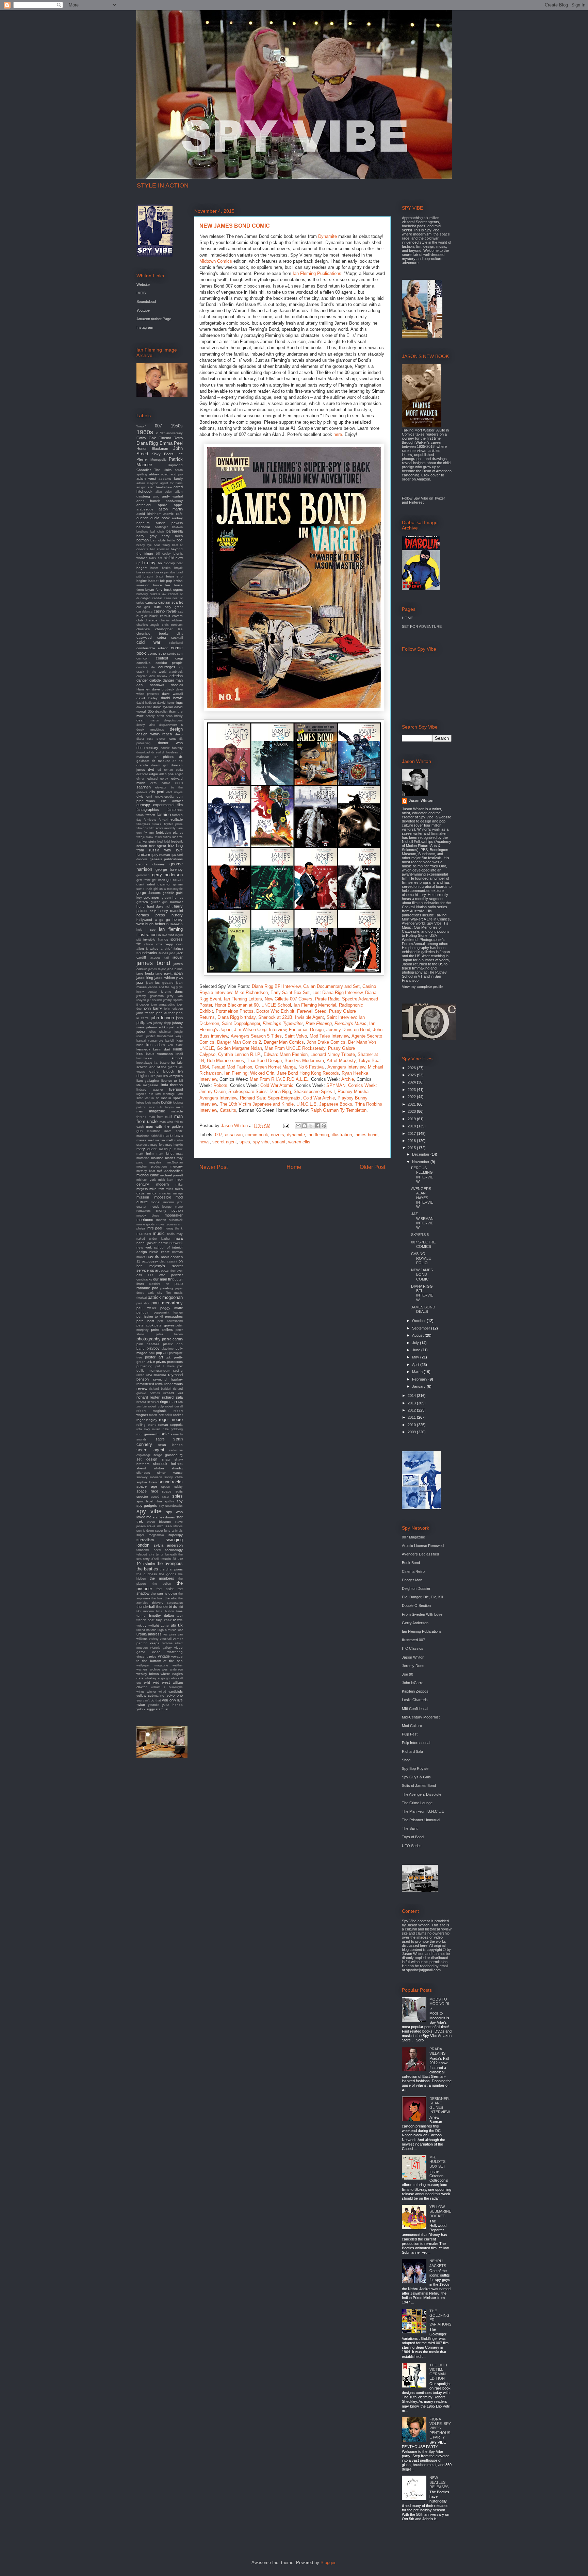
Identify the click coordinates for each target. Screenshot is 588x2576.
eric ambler (172, 801)
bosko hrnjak (172, 568)
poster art (154, 1357)
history (177, 915)
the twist (158, 1598)
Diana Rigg (147, 443)
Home (294, 1167)
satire (160, 1439)
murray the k (173, 1228)
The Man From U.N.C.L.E (423, 1811)
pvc (180, 1366)
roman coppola (170, 1425)
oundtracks (144, 1279)
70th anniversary (171, 433)
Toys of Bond (413, 1837)
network (176, 1243)
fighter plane (173, 824)
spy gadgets (147, 1505)
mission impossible (154, 1197)
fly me (149, 833)
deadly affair (155, 716)
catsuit (165, 616)
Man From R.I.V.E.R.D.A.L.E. (279, 1079)
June (417, 1350)
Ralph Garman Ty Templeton (338, 1110)
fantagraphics (148, 810)
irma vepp (165, 944)
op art (155, 1270)
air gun (141, 487)
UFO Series (412, 1846)
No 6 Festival (312, 1067)
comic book (257, 1135)
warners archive (148, 1669)
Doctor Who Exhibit (275, 1011)
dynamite (296, 1135)
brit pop (166, 581)
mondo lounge (161, 1207)
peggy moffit (171, 1308)
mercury (177, 1166)
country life (146, 667)
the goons (168, 1574)
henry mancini (171, 911)
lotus (140, 1102)
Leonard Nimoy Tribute (333, 1054)
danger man (173, 680)
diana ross (145, 739)
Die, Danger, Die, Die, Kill (422, 1597)
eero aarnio (160, 783)
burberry (142, 594)
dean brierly (174, 716)
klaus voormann (159, 1054)
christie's (143, 629)
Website (143, 284)
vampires (170, 1634)
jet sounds (155, 1000)
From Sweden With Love (422, 1614)
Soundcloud (146, 301)
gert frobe (144, 880)
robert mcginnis (151, 1411)
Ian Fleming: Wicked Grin (249, 1073)
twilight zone (159, 1625)
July (416, 1343)
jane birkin (175, 969)
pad (155, 1288)
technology (174, 1550)
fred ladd (164, 842)
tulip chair (164, 1620)
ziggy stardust (158, 1709)
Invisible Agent (309, 1017)
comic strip (157, 653)
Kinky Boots (162, 454)
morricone (145, 1220)
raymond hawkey (168, 1379)
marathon (154, 1131)
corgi (179, 658)
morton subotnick (169, 1220)
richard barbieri (160, 1389)
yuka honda (172, 1705)
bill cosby (163, 554)
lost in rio (152, 1098)
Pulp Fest (410, 1734)
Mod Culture (412, 1726)
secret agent (225, 1142)
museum (144, 1234)
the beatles (147, 1569)
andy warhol (172, 496)
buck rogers (174, 590)
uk (180, 1625)
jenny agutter (147, 992)
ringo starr (169, 1402)
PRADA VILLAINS (437, 2051)
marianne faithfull (149, 1136)
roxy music (152, 1429)
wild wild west (157, 1682)
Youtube (143, 310)
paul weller (146, 1308)
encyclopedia (164, 797)
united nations (146, 1630)
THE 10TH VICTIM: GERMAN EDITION (438, 2372)
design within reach (154, 734)
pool (152, 1353)
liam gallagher (148, 1081)
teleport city (145, 1554)
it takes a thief (159, 949)
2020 (412, 1111)
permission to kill (150, 1316)
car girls (143, 607)
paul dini (143, 1303)
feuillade (176, 819)
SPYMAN (336, 1085)
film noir (142, 828)
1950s (177, 426)
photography (149, 1339)
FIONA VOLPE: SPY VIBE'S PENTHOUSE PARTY (440, 2428)
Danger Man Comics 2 (239, 1042)
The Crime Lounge (417, 1803)
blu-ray (149, 563)
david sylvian (163, 707)
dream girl (160, 765)
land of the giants (163, 1067)
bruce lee (162, 585)
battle (171, 540)
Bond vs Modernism (304, 1061)
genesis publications (166, 859)
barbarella (175, 531)
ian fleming (318, 1135)
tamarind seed (149, 1550)
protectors (175, 1362)
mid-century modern (160, 1182)
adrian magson (147, 483)
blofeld (169, 558)
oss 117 (145, 1275)
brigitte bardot (148, 581)
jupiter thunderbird (160, 1036)
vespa (155, 1643)
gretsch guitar (148, 902)
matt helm (145, 1153)
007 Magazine (413, 1537)
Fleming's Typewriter (283, 1023)
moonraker (174, 1215)
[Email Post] (286, 1126)
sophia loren (147, 1482)
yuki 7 (141, 1709)
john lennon (162, 1018)
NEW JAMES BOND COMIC (422, 1274)
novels (153, 1257)
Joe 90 (407, 1674)
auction (142, 518)
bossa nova (145, 572)
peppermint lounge (168, 1313)
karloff (170, 1041)
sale (165, 1434)
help (153, 911)
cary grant (174, 607)
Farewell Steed (312, 1011)
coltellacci (176, 643)
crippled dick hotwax (152, 676)
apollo (163, 505)
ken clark (175, 1045)
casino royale (165, 611)
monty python (170, 1210)
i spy (150, 930)
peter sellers (162, 1330)
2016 (412, 1141)
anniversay (174, 501)
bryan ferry (154, 590)
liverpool (176, 1089)
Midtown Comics (216, 261)
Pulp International (416, 1743)
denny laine (146, 725)
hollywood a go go (153, 920)
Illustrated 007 (413, 1640)
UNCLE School (276, 1005)
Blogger (328, 2563)
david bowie (172, 698)
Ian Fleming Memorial (315, 1005)
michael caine (148, 1175)
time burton (165, 1611)
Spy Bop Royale (415, 1768)
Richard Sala (412, 1751)
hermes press (151, 915)
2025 (412, 1075)
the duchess (147, 1574)
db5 (151, 711)
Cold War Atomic (277, 1085)
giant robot (146, 884)
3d (157, 433)
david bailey (147, 698)
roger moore (171, 1420)
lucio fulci (156, 1107)
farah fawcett (146, 815)
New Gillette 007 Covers (289, 999)
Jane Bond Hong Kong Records (308, 1073)
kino (140, 1054)
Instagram (145, 327)
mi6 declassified (170, 1171)
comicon (142, 658)
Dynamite (328, 236)
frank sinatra (173, 837)
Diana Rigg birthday (236, 1017)
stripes (178, 1526)
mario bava (173, 1136)
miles (169, 1189)
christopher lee (169, 629)
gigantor (164, 884)
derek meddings (150, 730)
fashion (164, 814)
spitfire (169, 1501)
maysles (155, 1162)
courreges (167, 667)
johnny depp (162, 1023)
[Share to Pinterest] (324, 1126)
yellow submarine (150, 1695)
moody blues (148, 1216)
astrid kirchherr (149, 514)
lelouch (169, 1071)
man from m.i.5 (161, 1117)
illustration (342, 1135)
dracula (142, 765)
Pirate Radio (327, 999)
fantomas (175, 810)
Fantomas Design (306, 1030)
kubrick (177, 1058)
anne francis (148, 501)
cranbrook (176, 672)
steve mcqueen (159, 1526)
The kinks (163, 470)
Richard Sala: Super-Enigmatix (270, 1098)
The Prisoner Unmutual (421, 1820)
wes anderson (172, 1669)
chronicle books (152, 633)
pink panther (148, 1344)
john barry (153, 1008)
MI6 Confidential (415, 1709)
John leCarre (413, 1683)
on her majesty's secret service (160, 1266)
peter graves (165, 1325)
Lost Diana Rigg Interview (337, 992)
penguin (143, 1312)
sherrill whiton (150, 1468)
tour (180, 1616)
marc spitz (174, 1131)
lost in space (172, 1098)
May (416, 1357)
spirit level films (149, 1501)
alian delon (164, 492)
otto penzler (171, 1275)
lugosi (169, 1107)
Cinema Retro (171, 438)
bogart (142, 568)
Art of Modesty (341, 1061)
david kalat (144, 707)
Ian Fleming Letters (243, 999)
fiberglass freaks (149, 824)
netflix (163, 1243)
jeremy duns (172, 991)
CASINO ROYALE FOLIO (421, 1258)
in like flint (166, 935)
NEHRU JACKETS (438, 2263)
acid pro (177, 474)
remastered (145, 1384)
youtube (154, 1705)
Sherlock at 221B (275, 1017)
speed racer (160, 1497)
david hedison (146, 703)
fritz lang (176, 846)
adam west (146, 478)
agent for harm (172, 483)
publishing (144, 1366)
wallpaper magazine (152, 1665)
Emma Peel (171, 443)
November (421, 1162)
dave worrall (172, 694)
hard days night (160, 906)
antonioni (144, 505)
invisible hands (156, 939)
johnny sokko (157, 1027)
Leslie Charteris (415, 1700)
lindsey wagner (150, 1090)
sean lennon (170, 1445)
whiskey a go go (157, 1678)
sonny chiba (174, 1477)
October (419, 1321)
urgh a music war (170, 1630)
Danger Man (412, 1580)
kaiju (179, 1036)
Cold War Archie (319, 1098)
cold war (148, 642)
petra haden (169, 1334)
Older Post (372, 1167)
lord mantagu (165, 1094)
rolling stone (146, 1425)
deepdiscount (173, 720)
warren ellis (299, 1142)
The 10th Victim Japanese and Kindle (257, 1104)
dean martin (148, 720)
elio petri (157, 792)
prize (151, 1362)
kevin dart (162, 1049)
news (205, 1142)
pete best (145, 1321)
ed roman (165, 770)
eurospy (143, 805)
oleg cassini (168, 1261)
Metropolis (158, 460)
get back (159, 880)
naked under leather (153, 1239)
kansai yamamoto (150, 1041)
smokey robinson (149, 1477)
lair (173, 1062)
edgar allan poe (161, 774)
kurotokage (144, 1063)
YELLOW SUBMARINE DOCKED (440, 2211)
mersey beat (146, 1171)
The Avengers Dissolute (422, 1794)
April (416, 1365)
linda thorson (172, 1085)
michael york (146, 1180)
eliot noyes (175, 792)
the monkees (162, 1578)
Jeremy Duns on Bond (348, 1030)
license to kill (172, 1081)
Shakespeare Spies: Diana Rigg (260, 1091)
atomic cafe (173, 514)
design (176, 729)
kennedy (143, 1049)
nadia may (175, 1234)
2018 (412, 1126)
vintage (164, 1656)
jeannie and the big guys (165, 987)
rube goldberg (173, 1429)
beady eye (144, 545)
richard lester (148, 1397)
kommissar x (150, 1058)
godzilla (169, 893)
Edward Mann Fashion (286, 1054)
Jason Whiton (421, 800)
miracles (165, 1193)
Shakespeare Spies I (314, 1091)
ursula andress (149, 1634)
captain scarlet (170, 602)
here (338, 434)
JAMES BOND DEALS (423, 1309)
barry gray (146, 536)
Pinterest (416, 502)
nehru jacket (146, 1243)
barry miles (172, 536)
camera (151, 602)
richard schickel (148, 1402)
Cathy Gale (146, 438)
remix (159, 1384)
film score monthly (162, 828)
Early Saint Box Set (290, 992)
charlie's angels (148, 625)
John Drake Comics (326, 1042)
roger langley (147, 1420)
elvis (140, 796)
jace (172, 953)
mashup (165, 1149)
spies (245, 1142)
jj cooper (143, 1005)
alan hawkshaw (160, 487)
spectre (142, 1496)
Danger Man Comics (284, 1042)
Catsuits (228, 1110)
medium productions (152, 1167)
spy (180, 1501)
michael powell (171, 1175)
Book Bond (411, 1563)
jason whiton (165, 978)
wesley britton (148, 1674)
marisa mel (145, 1140)
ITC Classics (413, 1648)
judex (141, 1031)
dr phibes (164, 757)
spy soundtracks (171, 1506)
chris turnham (172, 625)
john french (145, 1013)
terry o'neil (151, 1559)
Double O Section (416, 1605)
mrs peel (155, 1228)
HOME (407, 618)
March (418, 1372)
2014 (412, 1396)
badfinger (161, 527)
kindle (178, 1049)
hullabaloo (175, 924)
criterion (176, 676)
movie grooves (166, 1224)
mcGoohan (175, 1162)
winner (152, 1692)
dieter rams (166, 739)
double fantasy (172, 748)
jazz (140, 982)
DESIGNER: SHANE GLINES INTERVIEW (440, 2105)
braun (148, 576)
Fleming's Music (350, 1023)
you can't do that (149, 1700)
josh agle (176, 1027)
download (143, 752)
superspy (176, 1535)
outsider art (159, 1284)
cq (181, 667)
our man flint (163, 1279)
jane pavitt (164, 973)
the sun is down (164, 1593)
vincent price (146, 1656)
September (422, 1328)
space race (147, 1491)
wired (162, 1692)
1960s (145, 432)
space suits (172, 1491)
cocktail (177, 638)
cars (158, 607)
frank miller (154, 837)
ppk (168, 1357)
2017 (412, 1134)
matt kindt (165, 1153)
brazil (160, 576)
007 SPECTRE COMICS (423, 1244)
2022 (412, 1097)
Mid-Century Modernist (421, 1717)
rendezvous (174, 1384)
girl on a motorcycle (168, 889)
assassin (234, 1135)
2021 (412, 1104)
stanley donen (164, 1517)
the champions (171, 1569)
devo (179, 734)
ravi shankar (156, 1375)
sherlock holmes (168, 1464)
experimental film (168, 805)
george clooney (151, 864)
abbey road (159, 474)
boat (180, 563)
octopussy (150, 1261)
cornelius (143, 663)
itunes (163, 953)
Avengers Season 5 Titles (256, 1036)
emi (149, 796)
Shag (406, 1760)
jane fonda (145, 973)
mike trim (157, 1189)
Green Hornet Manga (275, 1067)
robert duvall (174, 1406)
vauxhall (166, 1639)
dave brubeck (163, 689)
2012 (412, 1410)
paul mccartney (167, 1303)
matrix (178, 1149)
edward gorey (158, 779)
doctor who (170, 743)
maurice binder (163, 1158)
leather (154, 1071)
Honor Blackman (152, 449)
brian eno (174, 576)
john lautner (165, 1013)
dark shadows (150, 685)
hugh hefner (155, 924)
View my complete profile (422, 987)
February (420, 1379)
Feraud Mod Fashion (232, 1067)
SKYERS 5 (420, 1235)
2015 (412, 1148)
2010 (412, 1425)
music (159, 1233)
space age (147, 1486)
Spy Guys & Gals (416, 1777)
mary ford (157, 1145)
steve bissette (159, 1522)
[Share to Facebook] (317, 1126)
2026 (412, 1068)
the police (162, 1584)
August (418, 1335)
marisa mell (164, 1140)
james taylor (157, 969)
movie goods (146, 1224)
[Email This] (298, 1126)
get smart (175, 880)
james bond (366, 1135)
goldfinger (152, 897)
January (419, 1386)
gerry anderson (168, 875)
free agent (158, 846)
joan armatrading (163, 1005)
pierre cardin (172, 1339)
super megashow (150, 1535)
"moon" (141, 426)
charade (151, 620)
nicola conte (160, 1252)
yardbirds (176, 1691)
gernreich (143, 875)
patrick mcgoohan (165, 1297)
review (142, 1388)
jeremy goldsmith (150, 996)
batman (143, 540)
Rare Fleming (319, 1023)
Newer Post (214, 1167)
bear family (162, 545)
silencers (143, 1473)
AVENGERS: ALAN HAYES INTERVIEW (422, 1198)
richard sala (172, 1397)
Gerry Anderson (415, 1623)
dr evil (156, 752)
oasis (165, 1257)
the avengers (170, 1563)
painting (167, 1288)
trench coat (145, 1620)
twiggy (141, 1625)
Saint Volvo (296, 1036)
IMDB (141, 293)
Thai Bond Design (264, 1061)
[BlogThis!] (305, 1126)
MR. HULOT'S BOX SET (437, 2162)
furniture (143, 854)
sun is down (145, 1531)
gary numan (161, 855)
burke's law (158, 594)
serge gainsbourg (168, 1455)
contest (162, 658)
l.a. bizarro (162, 1063)
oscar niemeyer (172, 1271)
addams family (171, 479)
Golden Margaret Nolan (239, 1048)
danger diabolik (149, 680)
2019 (412, 1119)
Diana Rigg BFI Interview (276, 986)
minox (152, 1193)
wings (141, 1692)
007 (219, 1135)
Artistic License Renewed (423, 1546)
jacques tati (159, 958)
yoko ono (175, 1695)
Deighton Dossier (416, 1588)
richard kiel (173, 1393)
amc (156, 496)
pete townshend (170, 1321)
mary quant (146, 1149)
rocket (178, 1415)
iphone (149, 944)
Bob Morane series (225, 1061)
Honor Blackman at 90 (237, 1005)
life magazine (147, 1085)
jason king (145, 978)
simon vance (170, 1473)
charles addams (171, 620)
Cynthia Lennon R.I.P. (240, 1054)
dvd (151, 769)
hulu (139, 930)
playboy (153, 1348)
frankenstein (146, 841)
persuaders (174, 1316)
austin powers (169, 523)
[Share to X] (311, 1126)
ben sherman (160, 549)
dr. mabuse (161, 761)
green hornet (172, 898)
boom (154, 568)
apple (178, 505)
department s (171, 725)
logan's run (145, 1094)
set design (147, 1459)
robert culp (156, 1406)
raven (140, 1375)
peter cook (145, 1325)
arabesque (145, 509)
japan (178, 973)
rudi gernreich (148, 1434)
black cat (156, 558)
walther (178, 1665)
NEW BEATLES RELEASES (439, 2482)
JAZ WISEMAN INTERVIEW (422, 1221)
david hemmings (170, 703)
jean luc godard (160, 983)
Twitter (440, 498)
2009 (412, 1432)
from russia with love (160, 850)
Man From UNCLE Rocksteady (295, 1048)
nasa (179, 1238)
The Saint (410, 1828)
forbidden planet (169, 833)
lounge (166, 1102)
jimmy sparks (173, 1000)
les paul (157, 1076)
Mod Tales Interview (329, 1036)
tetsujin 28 (168, 1559)
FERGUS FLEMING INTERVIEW (422, 1175)
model (156, 1202)
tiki (181, 1607)
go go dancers (149, 893)
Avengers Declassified (420, 1554)
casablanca (144, 612)
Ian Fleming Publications (317, 273)
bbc (180, 540)
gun (165, 902)
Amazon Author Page (154, 319)
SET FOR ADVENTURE (422, 626)
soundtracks (171, 1482)
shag (166, 1459)
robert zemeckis (160, 1415)
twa (180, 1620)
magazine (157, 1111)
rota (139, 1429)
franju (141, 837)
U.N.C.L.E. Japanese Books (324, 1104)
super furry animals (169, 1531)
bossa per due (165, 572)
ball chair (157, 532)
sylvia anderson (168, 1545)
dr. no (178, 761)
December (421, 1154)
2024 (412, 1082)
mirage (178, 1193)
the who (171, 1598)
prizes (161, 1362)
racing (178, 1371)
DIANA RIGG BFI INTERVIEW (422, 1293)
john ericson (174, 1009)
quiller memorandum (153, 1371)
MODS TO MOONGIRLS (440, 2004)
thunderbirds (167, 1607)
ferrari (163, 820)
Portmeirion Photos (235, 1011)
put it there (165, 1366)
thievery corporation (167, 1603)
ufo (173, 1625)
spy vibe (261, 1142)
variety (154, 1639)
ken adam (156, 1045)
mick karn (166, 1180)
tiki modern (145, 1611)
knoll (179, 1054)
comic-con (175, 654)
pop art (162, 1353)
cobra (162, 638)
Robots (220, 1085)
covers (277, 1135)
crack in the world (151, 672)
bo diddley (166, 563)
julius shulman (160, 1032)
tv (174, 1620)
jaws (179, 978)
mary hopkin (174, 1145)
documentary (147, 748)
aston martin (171, 509)
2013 (412, 1403)
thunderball (145, 1607)
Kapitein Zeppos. (416, 1691)
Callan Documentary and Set (331, 986)
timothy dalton (161, 1615)
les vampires (173, 1076)
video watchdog (167, 1652)
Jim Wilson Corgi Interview (260, 1030)
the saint (165, 1589)
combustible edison (152, 648)
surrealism (145, 1540)
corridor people (169, 663)
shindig (177, 1468)
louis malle (152, 1103)
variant (279, 1142)
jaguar (178, 957)
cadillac (157, 598)
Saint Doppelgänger (241, 1023)
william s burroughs (167, 1687)
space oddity (172, 1487)
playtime (168, 1349)
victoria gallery (161, 1648)
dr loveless (170, 752)
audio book (160, 518)
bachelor (143, 527)
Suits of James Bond (419, 1786)
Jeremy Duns (413, 1666)
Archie (348, 1079)
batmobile (158, 540)
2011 (412, 1417)
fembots (150, 820)
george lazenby (169, 869)
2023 (412, 1090)
